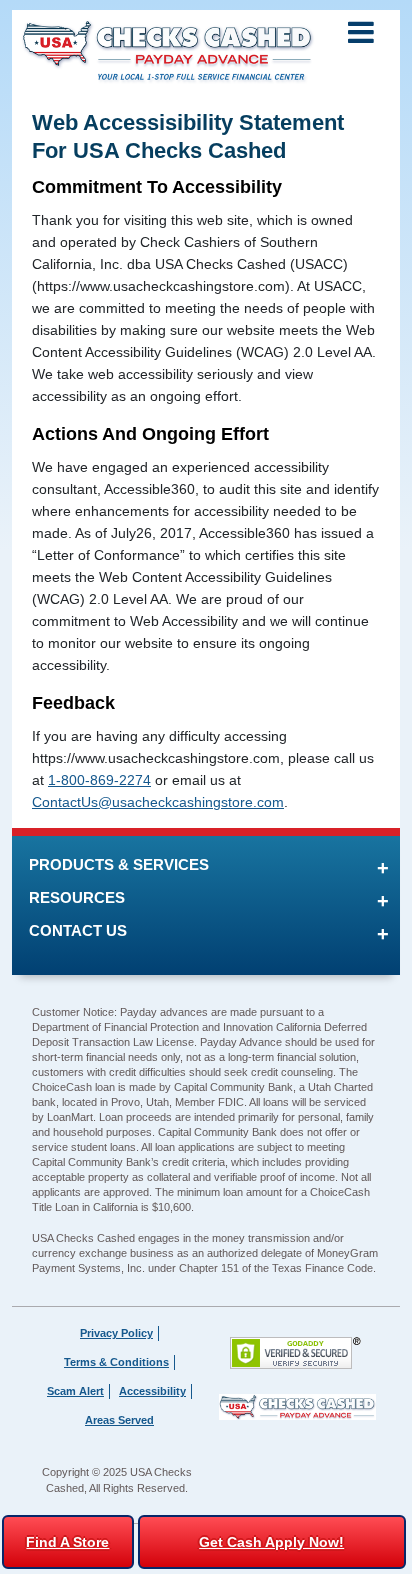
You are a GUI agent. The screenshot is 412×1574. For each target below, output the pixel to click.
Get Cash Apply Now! (271, 1542)
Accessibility (152, 1391)
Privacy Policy (116, 1333)
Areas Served (119, 1420)
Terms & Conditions (116, 1362)
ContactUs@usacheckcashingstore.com (158, 802)
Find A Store (67, 1542)
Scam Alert (75, 1391)
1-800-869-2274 (99, 780)
